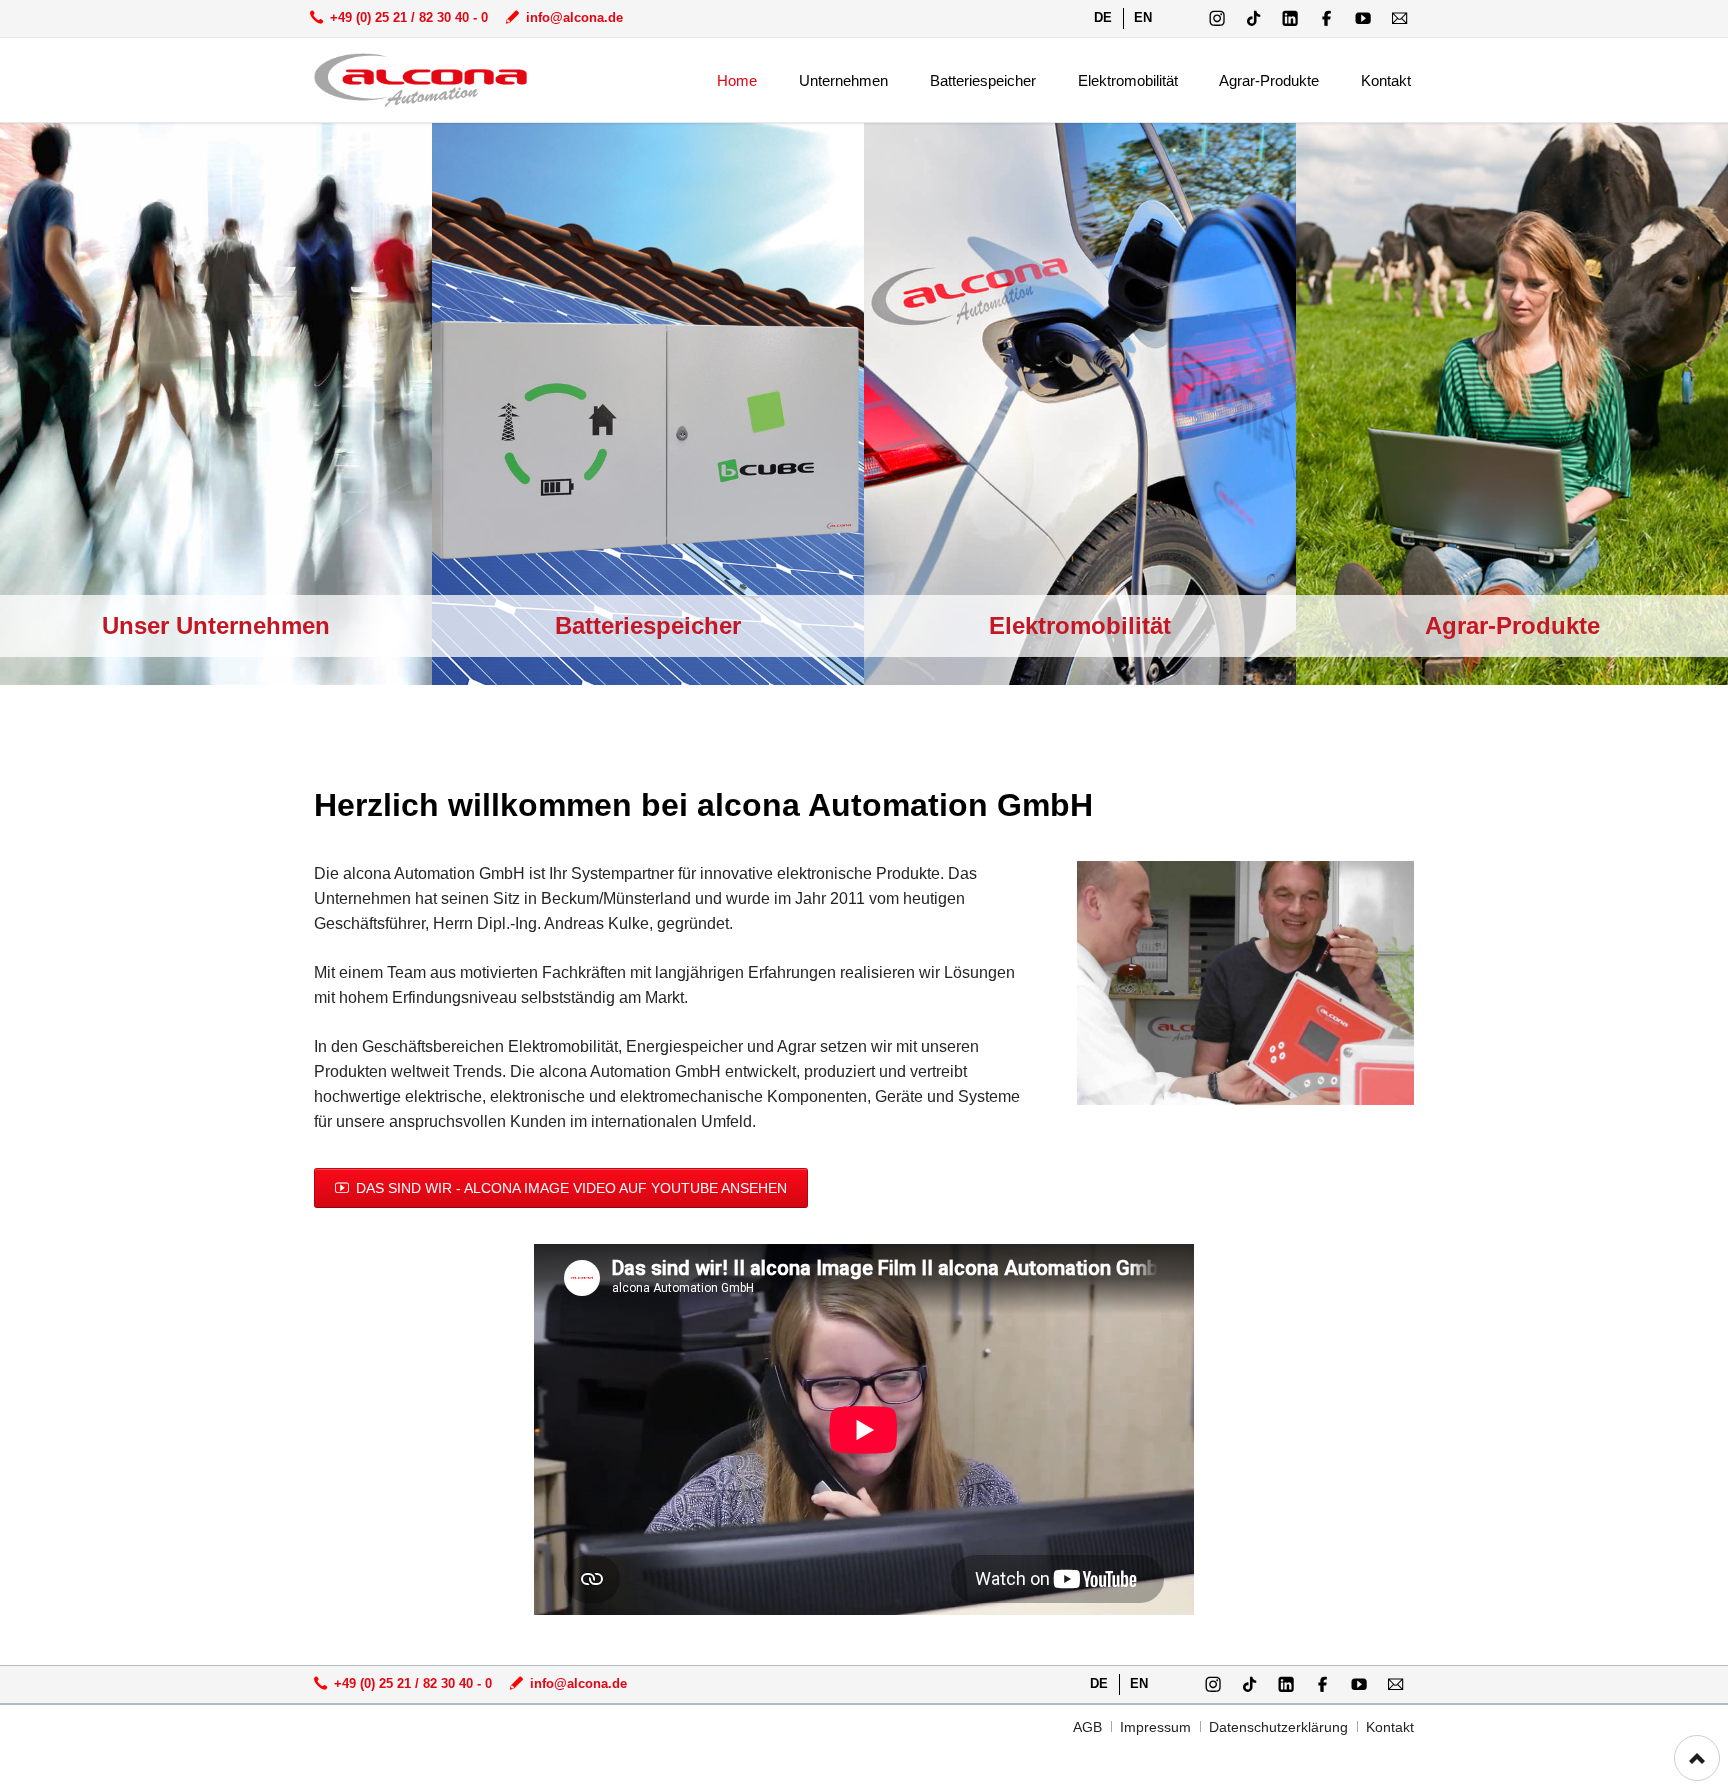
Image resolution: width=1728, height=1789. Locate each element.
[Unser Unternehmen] (216, 404)
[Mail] (1399, 18)
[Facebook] (1326, 18)
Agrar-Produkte (1512, 625)
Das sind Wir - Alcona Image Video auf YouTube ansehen (569, 1188)
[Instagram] (1217, 18)
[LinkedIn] (1290, 18)
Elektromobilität (1080, 625)
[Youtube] (1363, 18)
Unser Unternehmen (216, 625)
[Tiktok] (1253, 18)
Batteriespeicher (648, 625)
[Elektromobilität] (1080, 404)
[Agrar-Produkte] (1512, 404)
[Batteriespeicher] (648, 404)
